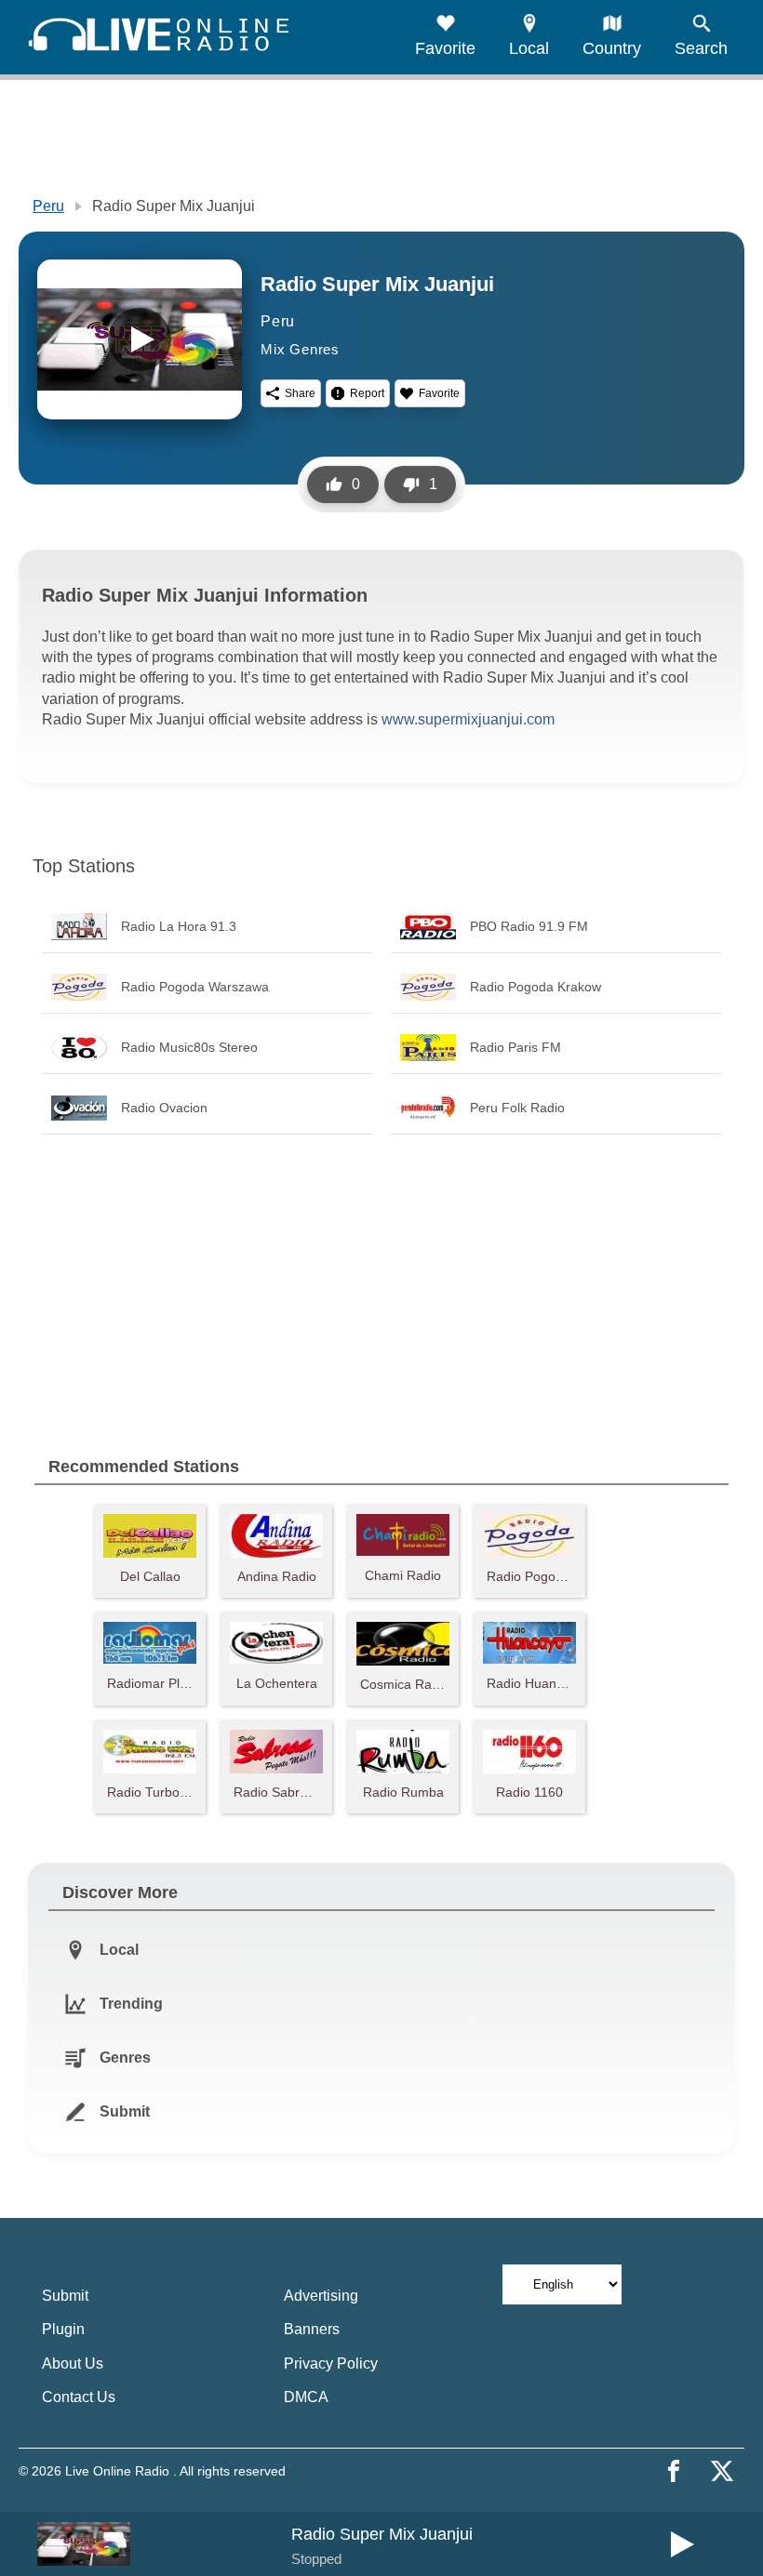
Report (367, 393)
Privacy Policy (331, 2364)
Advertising (321, 2296)
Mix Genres (300, 349)
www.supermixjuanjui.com (468, 719)
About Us (73, 2364)
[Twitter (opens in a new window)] (722, 2471)
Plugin (63, 2329)
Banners (312, 2329)
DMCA (306, 2397)
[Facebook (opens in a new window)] (674, 2471)
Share (300, 393)
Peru (48, 206)
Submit (65, 2296)
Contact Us (79, 2397)
